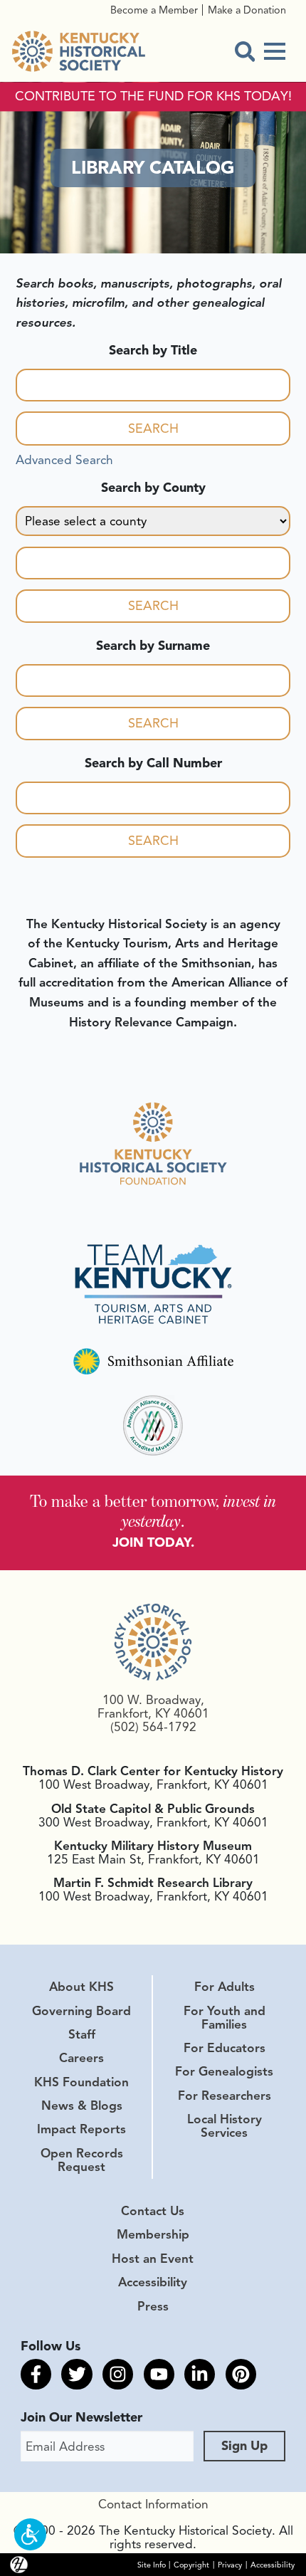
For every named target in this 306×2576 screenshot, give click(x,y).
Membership (153, 2234)
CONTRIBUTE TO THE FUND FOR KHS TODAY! (153, 97)
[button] (30, 2534)
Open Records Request (82, 2160)
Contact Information (153, 2504)
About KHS (81, 1987)
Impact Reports (81, 2129)
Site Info (152, 2564)
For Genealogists (224, 2071)
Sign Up (244, 2446)
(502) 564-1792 (153, 1727)
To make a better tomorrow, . (153, 1511)
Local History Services (225, 2126)
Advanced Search (64, 460)
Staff (82, 2034)
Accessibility (153, 2282)
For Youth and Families (225, 2018)
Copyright (191, 2564)
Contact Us (153, 2211)
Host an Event (153, 2259)
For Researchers (225, 2096)
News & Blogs (82, 2106)
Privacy (230, 2564)
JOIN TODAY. (153, 1542)
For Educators (225, 2048)
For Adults (225, 1987)
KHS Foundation (81, 2082)
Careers (81, 2058)
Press (153, 2306)
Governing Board (81, 2011)
